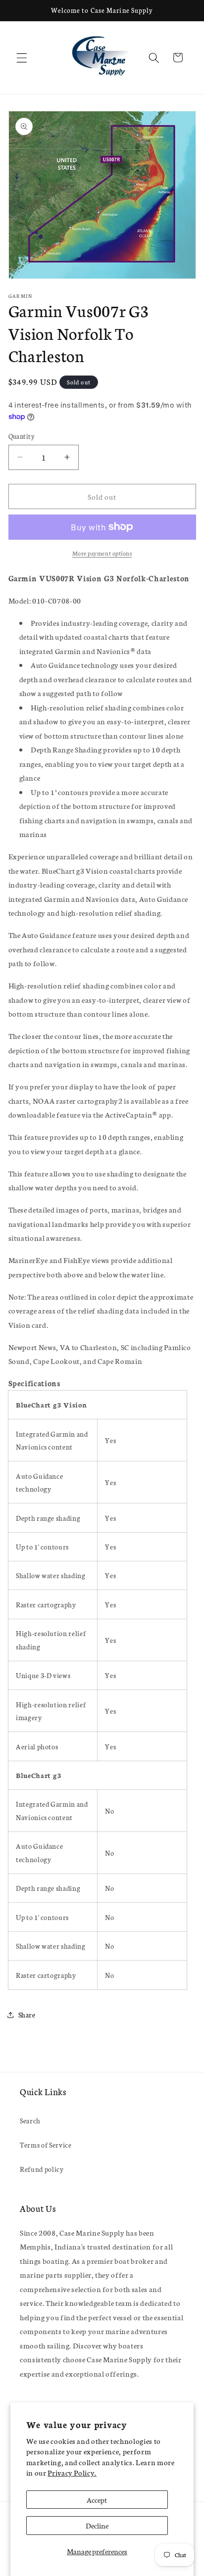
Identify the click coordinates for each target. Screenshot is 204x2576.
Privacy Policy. (72, 2472)
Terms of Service (46, 2145)
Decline (97, 2525)
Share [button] (27, 2014)
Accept (97, 2500)
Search (30, 2120)
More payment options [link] (102, 553)
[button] (22, 57)
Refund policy (42, 2169)
